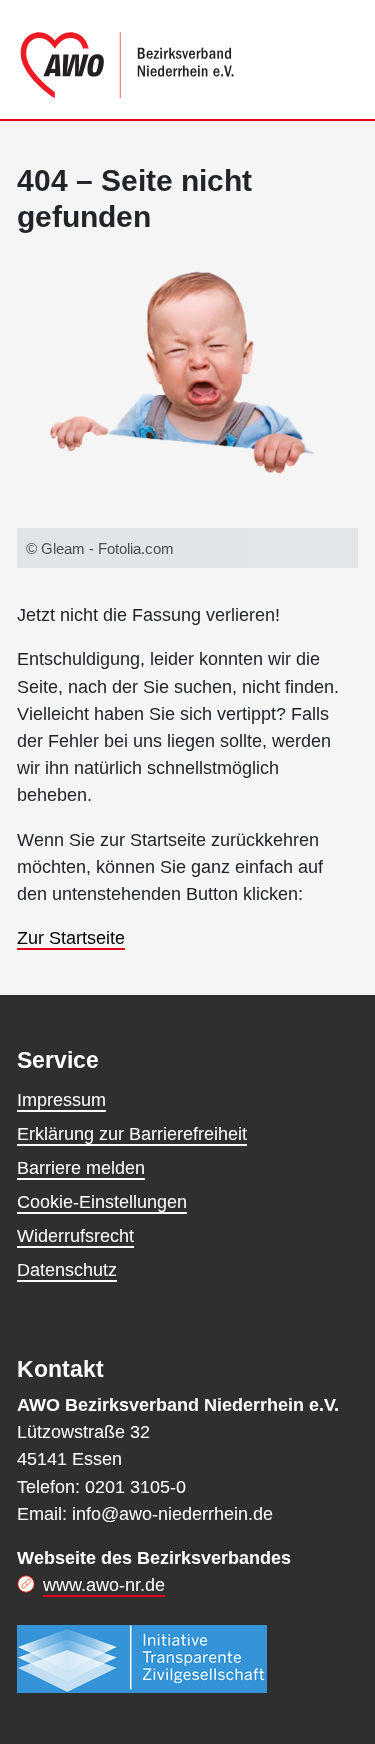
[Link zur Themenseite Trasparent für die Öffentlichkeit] (142, 1659)
